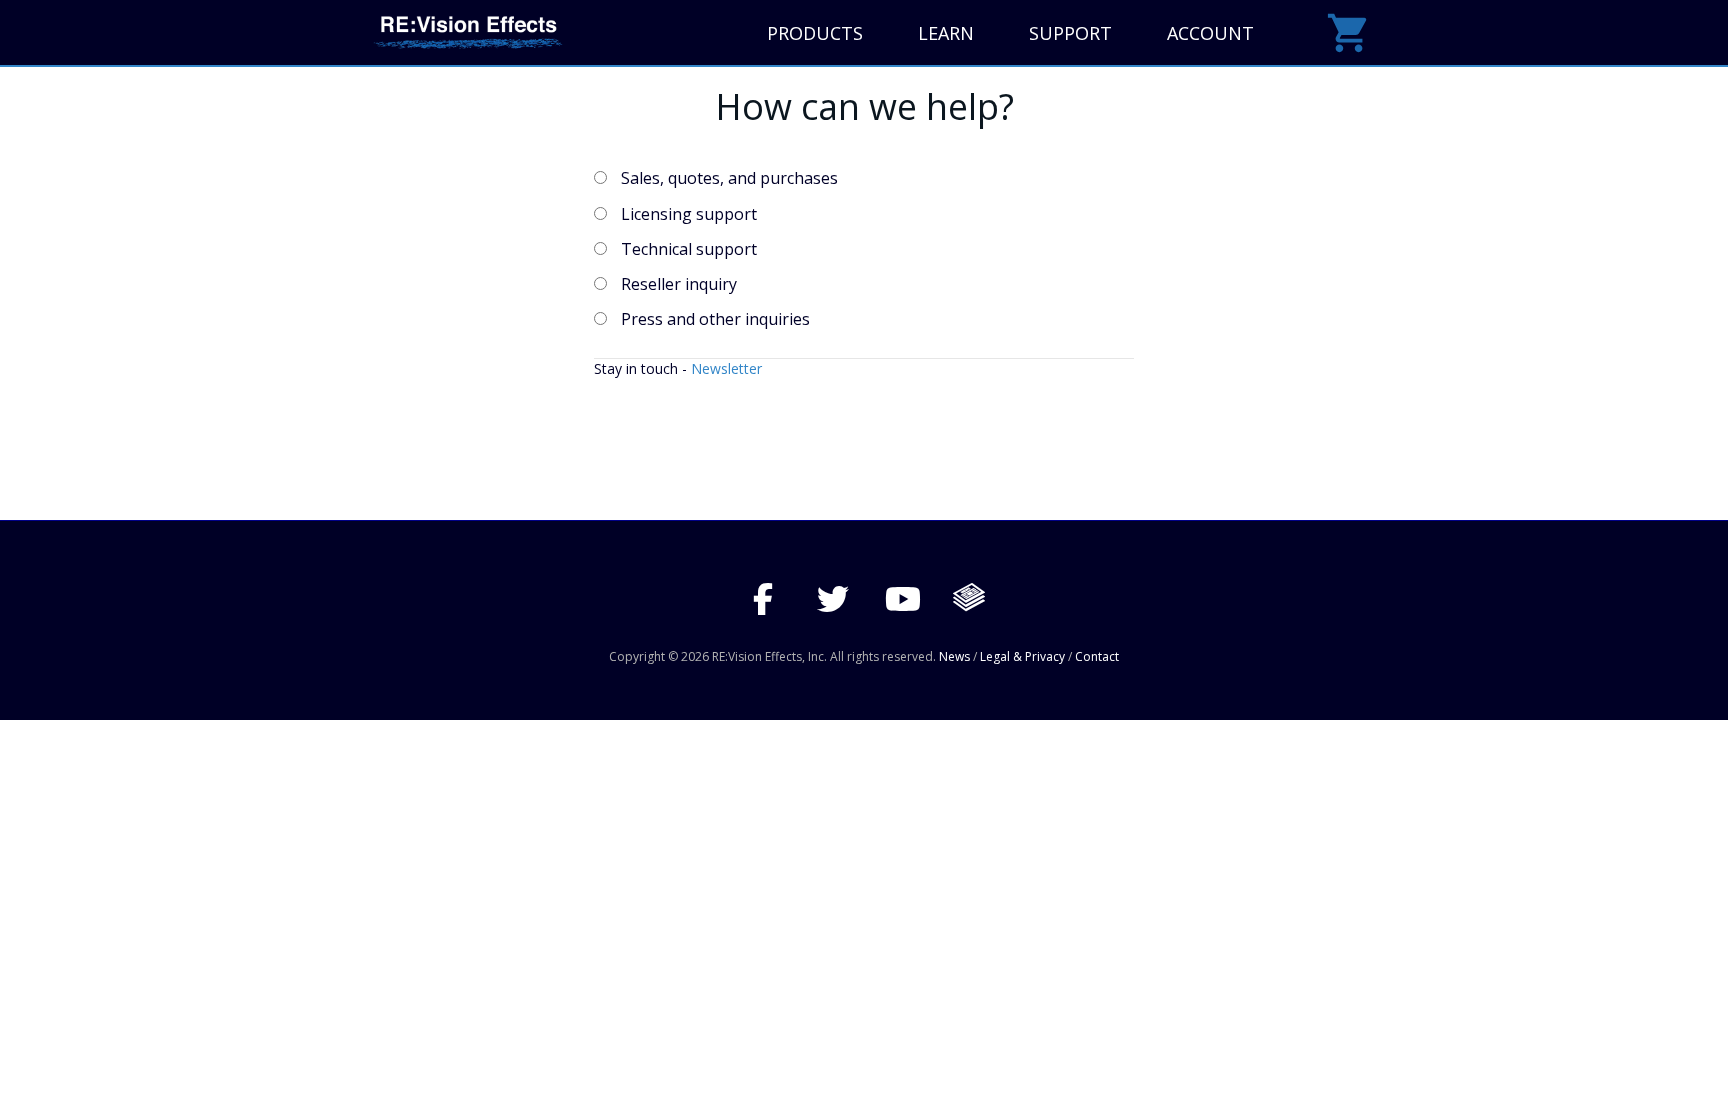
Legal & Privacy (1022, 656)
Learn (946, 33)
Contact (1097, 656)
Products (815, 33)
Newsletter (726, 368)
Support (1070, 33)
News (954, 656)
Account (1210, 33)
